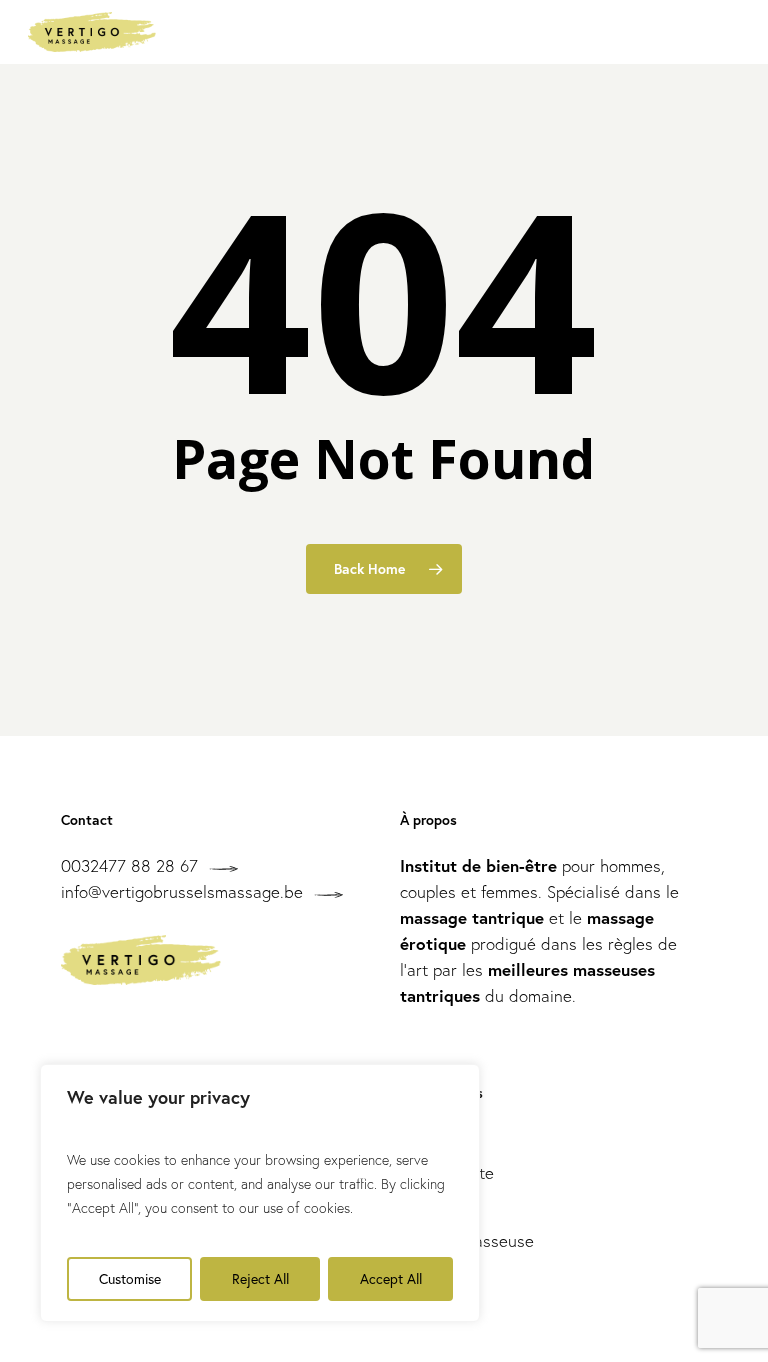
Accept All (391, 1278)
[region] (260, 1193)
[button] (729, 32)
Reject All (260, 1278)
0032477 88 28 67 (129, 865)
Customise (130, 1278)
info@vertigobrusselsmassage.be (182, 891)
